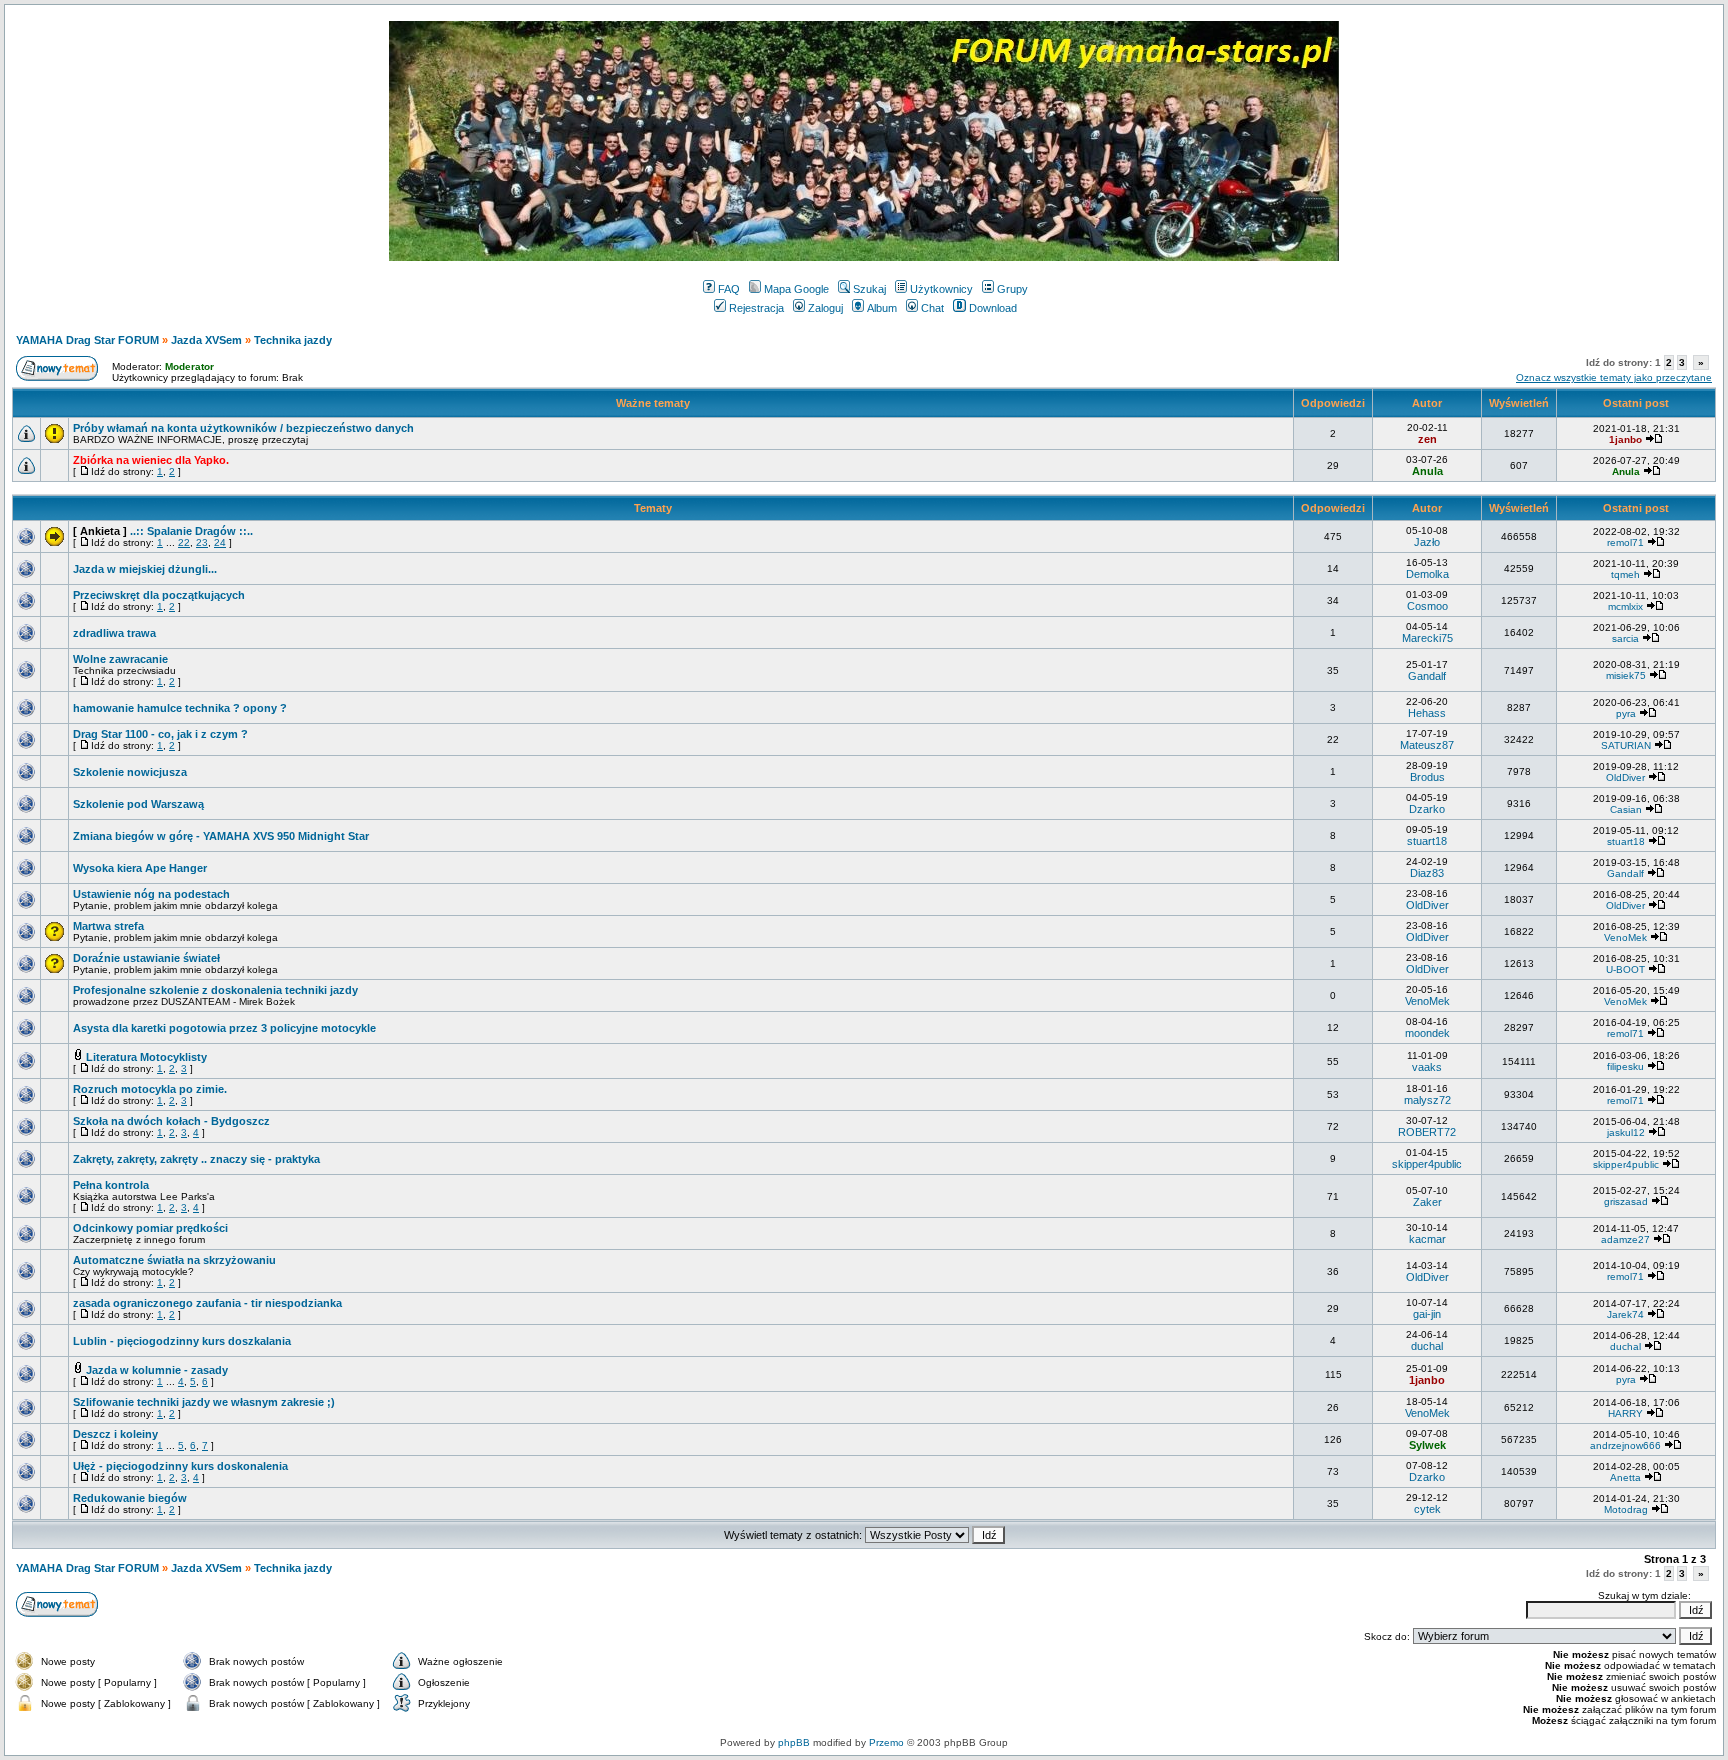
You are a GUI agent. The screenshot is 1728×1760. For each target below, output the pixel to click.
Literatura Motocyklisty (146, 1057)
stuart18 (1427, 841)
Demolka (1427, 574)
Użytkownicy (941, 289)
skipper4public (1427, 1164)
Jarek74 (1625, 1314)
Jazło (1427, 542)
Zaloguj (825, 308)
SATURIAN (1626, 745)
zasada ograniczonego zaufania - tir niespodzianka (207, 1303)
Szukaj (869, 289)
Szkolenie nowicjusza (130, 772)
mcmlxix (1625, 606)
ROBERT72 (1427, 1132)
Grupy (1012, 289)
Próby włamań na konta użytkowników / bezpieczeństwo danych (243, 428)
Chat (932, 308)
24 (220, 542)
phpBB (794, 1742)
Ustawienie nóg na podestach (151, 894)
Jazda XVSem (206, 340)
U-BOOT (1625, 969)
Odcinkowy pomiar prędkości (150, 1228)
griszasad (1626, 1201)
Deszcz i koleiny (115, 1434)
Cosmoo (1427, 606)
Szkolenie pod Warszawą (138, 804)
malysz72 (1427, 1100)
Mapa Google (796, 289)
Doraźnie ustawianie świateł (146, 958)
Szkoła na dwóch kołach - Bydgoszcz (171, 1121)
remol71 (1625, 542)
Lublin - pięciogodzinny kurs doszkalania (182, 1341)
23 (202, 542)
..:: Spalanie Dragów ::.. (191, 531)
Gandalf (1427, 676)
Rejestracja (756, 308)
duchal (1427, 1346)
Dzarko (1427, 809)
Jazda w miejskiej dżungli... (145, 569)
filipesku (1625, 1066)
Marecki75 (1427, 638)
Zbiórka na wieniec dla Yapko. (151, 460)
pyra (1626, 713)
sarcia (1625, 638)
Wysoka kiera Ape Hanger (140, 868)
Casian (1626, 809)
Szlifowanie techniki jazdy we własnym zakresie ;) (204, 1402)
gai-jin (1427, 1314)
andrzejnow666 (1625, 1445)
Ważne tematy (653, 403)
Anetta (1625, 1477)
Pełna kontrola (111, 1185)
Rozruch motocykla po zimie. (150, 1089)
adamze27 (1625, 1239)
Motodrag (1626, 1509)
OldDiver (1625, 777)
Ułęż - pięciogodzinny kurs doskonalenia (180, 1466)
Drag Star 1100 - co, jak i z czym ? (160, 734)
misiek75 (1626, 675)
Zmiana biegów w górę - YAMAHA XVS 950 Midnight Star (221, 836)
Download (993, 308)
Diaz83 (1427, 873)
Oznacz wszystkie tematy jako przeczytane (1614, 377)
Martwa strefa (108, 926)
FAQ (729, 289)
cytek (1427, 1509)
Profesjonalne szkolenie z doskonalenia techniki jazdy (215, 990)
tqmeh (1625, 574)
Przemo (886, 1742)
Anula (1427, 471)
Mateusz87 (1427, 745)
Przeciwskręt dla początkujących (159, 595)
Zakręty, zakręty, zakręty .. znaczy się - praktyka (196, 1159)
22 (184, 542)
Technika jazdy (293, 340)
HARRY (1625, 1413)
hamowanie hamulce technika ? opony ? (180, 708)
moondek (1427, 1033)
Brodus (1427, 777)
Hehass (1427, 713)
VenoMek (1625, 937)
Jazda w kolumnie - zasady (157, 1370)
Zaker (1427, 1202)
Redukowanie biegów (130, 1498)
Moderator (189, 366)
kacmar (1427, 1239)
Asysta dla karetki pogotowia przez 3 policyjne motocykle (224, 1028)
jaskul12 (1626, 1132)
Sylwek (1427, 1445)
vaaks (1427, 1067)
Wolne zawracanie (120, 659)
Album (882, 308)
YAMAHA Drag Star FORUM (87, 340)
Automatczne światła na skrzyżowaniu (174, 1260)
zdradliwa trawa (114, 633)
